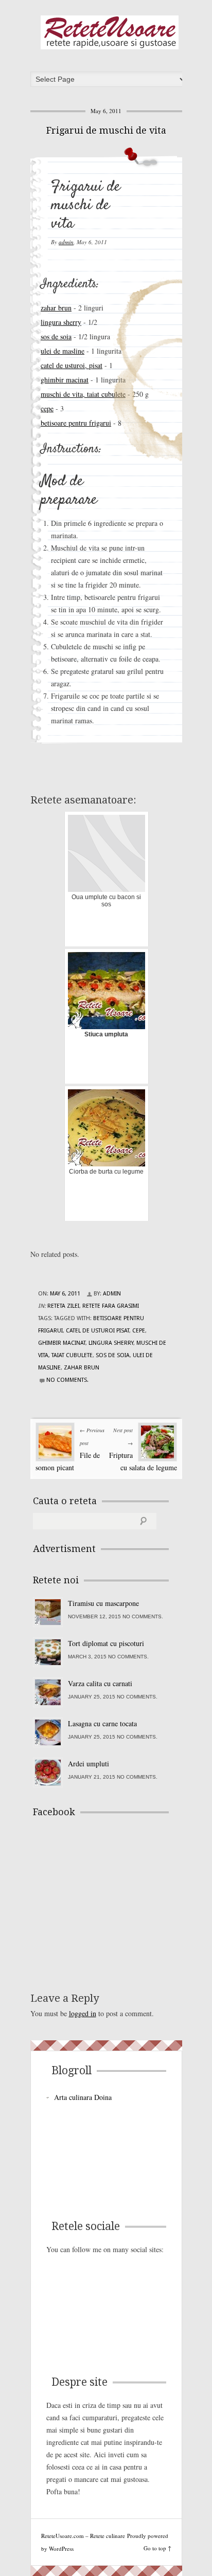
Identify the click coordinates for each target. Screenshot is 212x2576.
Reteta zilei (63, 1306)
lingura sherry (61, 322)
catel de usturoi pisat (98, 1331)
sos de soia (56, 336)
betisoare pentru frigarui (76, 423)
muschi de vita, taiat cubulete (83, 394)
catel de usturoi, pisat (72, 365)
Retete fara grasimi (111, 1306)
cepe (47, 408)
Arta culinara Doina (83, 2097)
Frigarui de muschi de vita (106, 130)
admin (66, 242)
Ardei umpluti (89, 1764)
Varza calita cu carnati (100, 1683)
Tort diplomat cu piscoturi (106, 1643)
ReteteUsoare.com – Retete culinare (110, 32)
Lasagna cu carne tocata (102, 1723)
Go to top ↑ (157, 2548)
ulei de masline (63, 351)
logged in (83, 2013)
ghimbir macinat (65, 380)
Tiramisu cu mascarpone (103, 1603)
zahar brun (56, 308)
